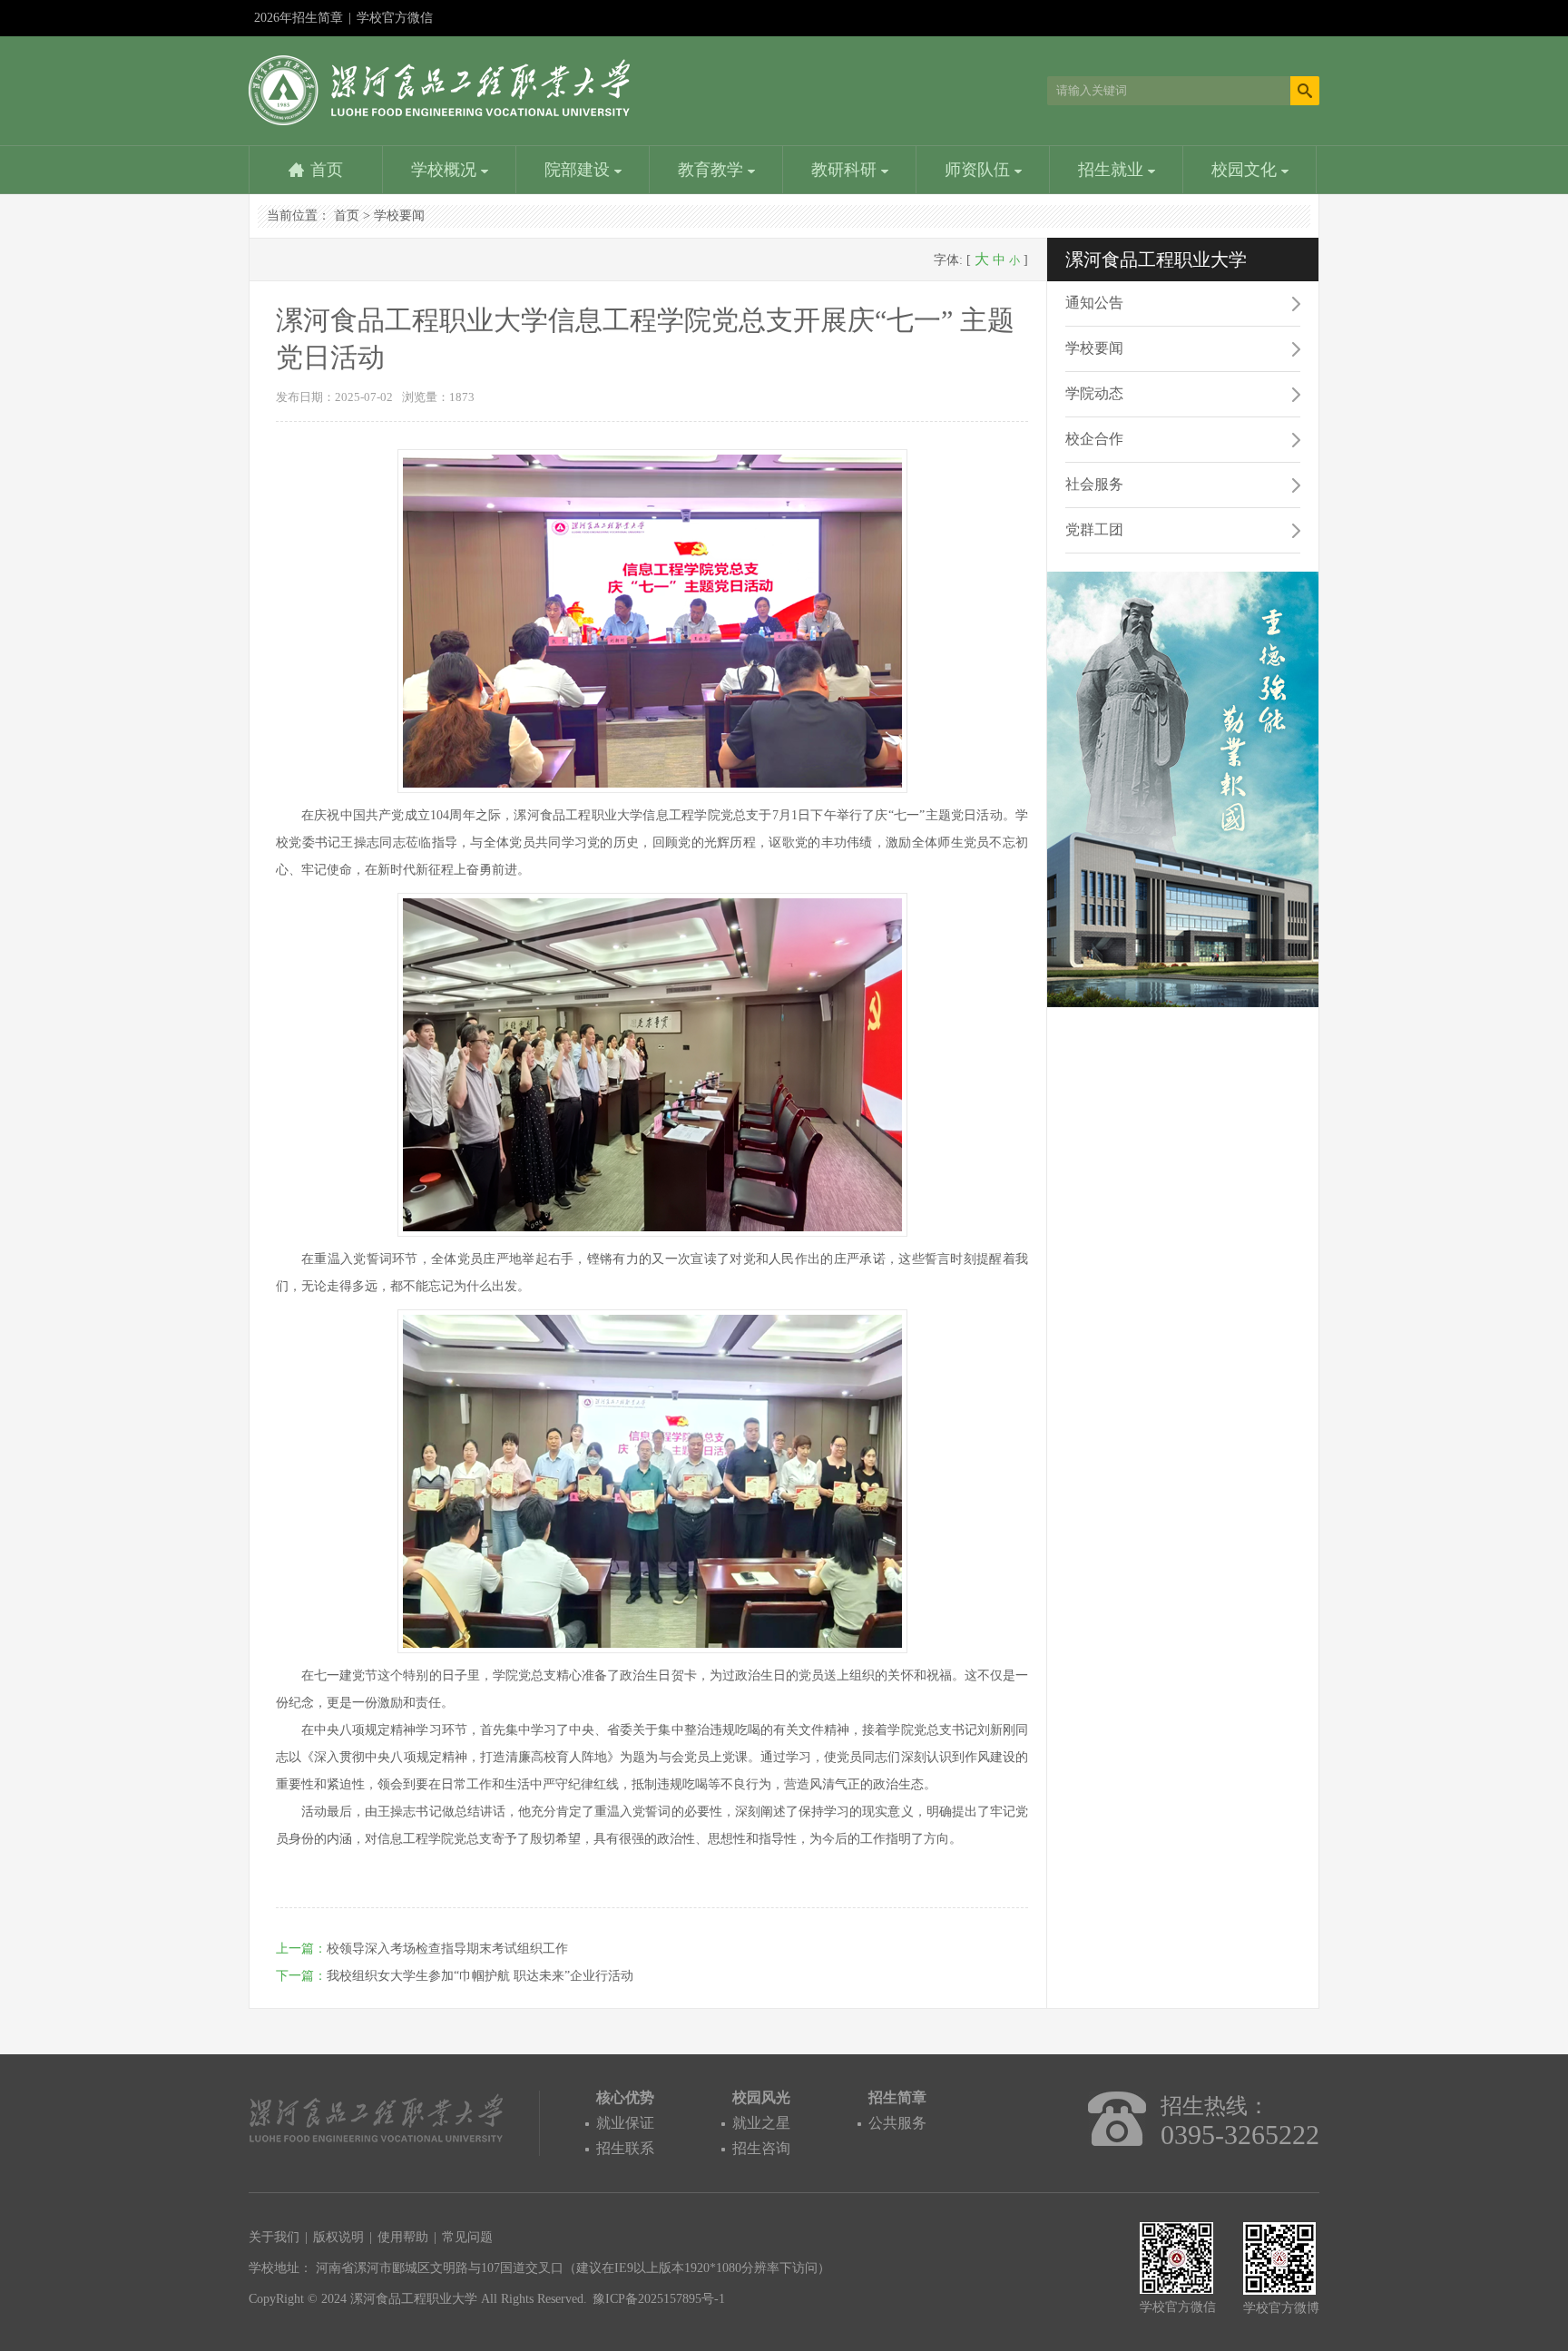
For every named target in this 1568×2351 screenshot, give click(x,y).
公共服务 (897, 2123)
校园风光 (761, 2097)
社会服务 (1094, 484)
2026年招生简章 (299, 18)
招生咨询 (761, 2148)
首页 (327, 170)
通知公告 (1094, 303)
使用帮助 (403, 2237)
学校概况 (446, 170)
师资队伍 (980, 170)
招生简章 (897, 2097)
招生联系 (625, 2148)
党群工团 (1094, 529)
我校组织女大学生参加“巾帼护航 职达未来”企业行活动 (480, 1976)
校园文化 (1246, 170)
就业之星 (761, 2123)
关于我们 (274, 2237)
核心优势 (625, 2097)
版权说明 (338, 2237)
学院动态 (1094, 393)
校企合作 (1094, 439)
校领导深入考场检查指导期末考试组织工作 (447, 1949)
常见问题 (467, 2237)
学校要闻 (399, 216)
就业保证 (625, 2123)
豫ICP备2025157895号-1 (659, 2299)
